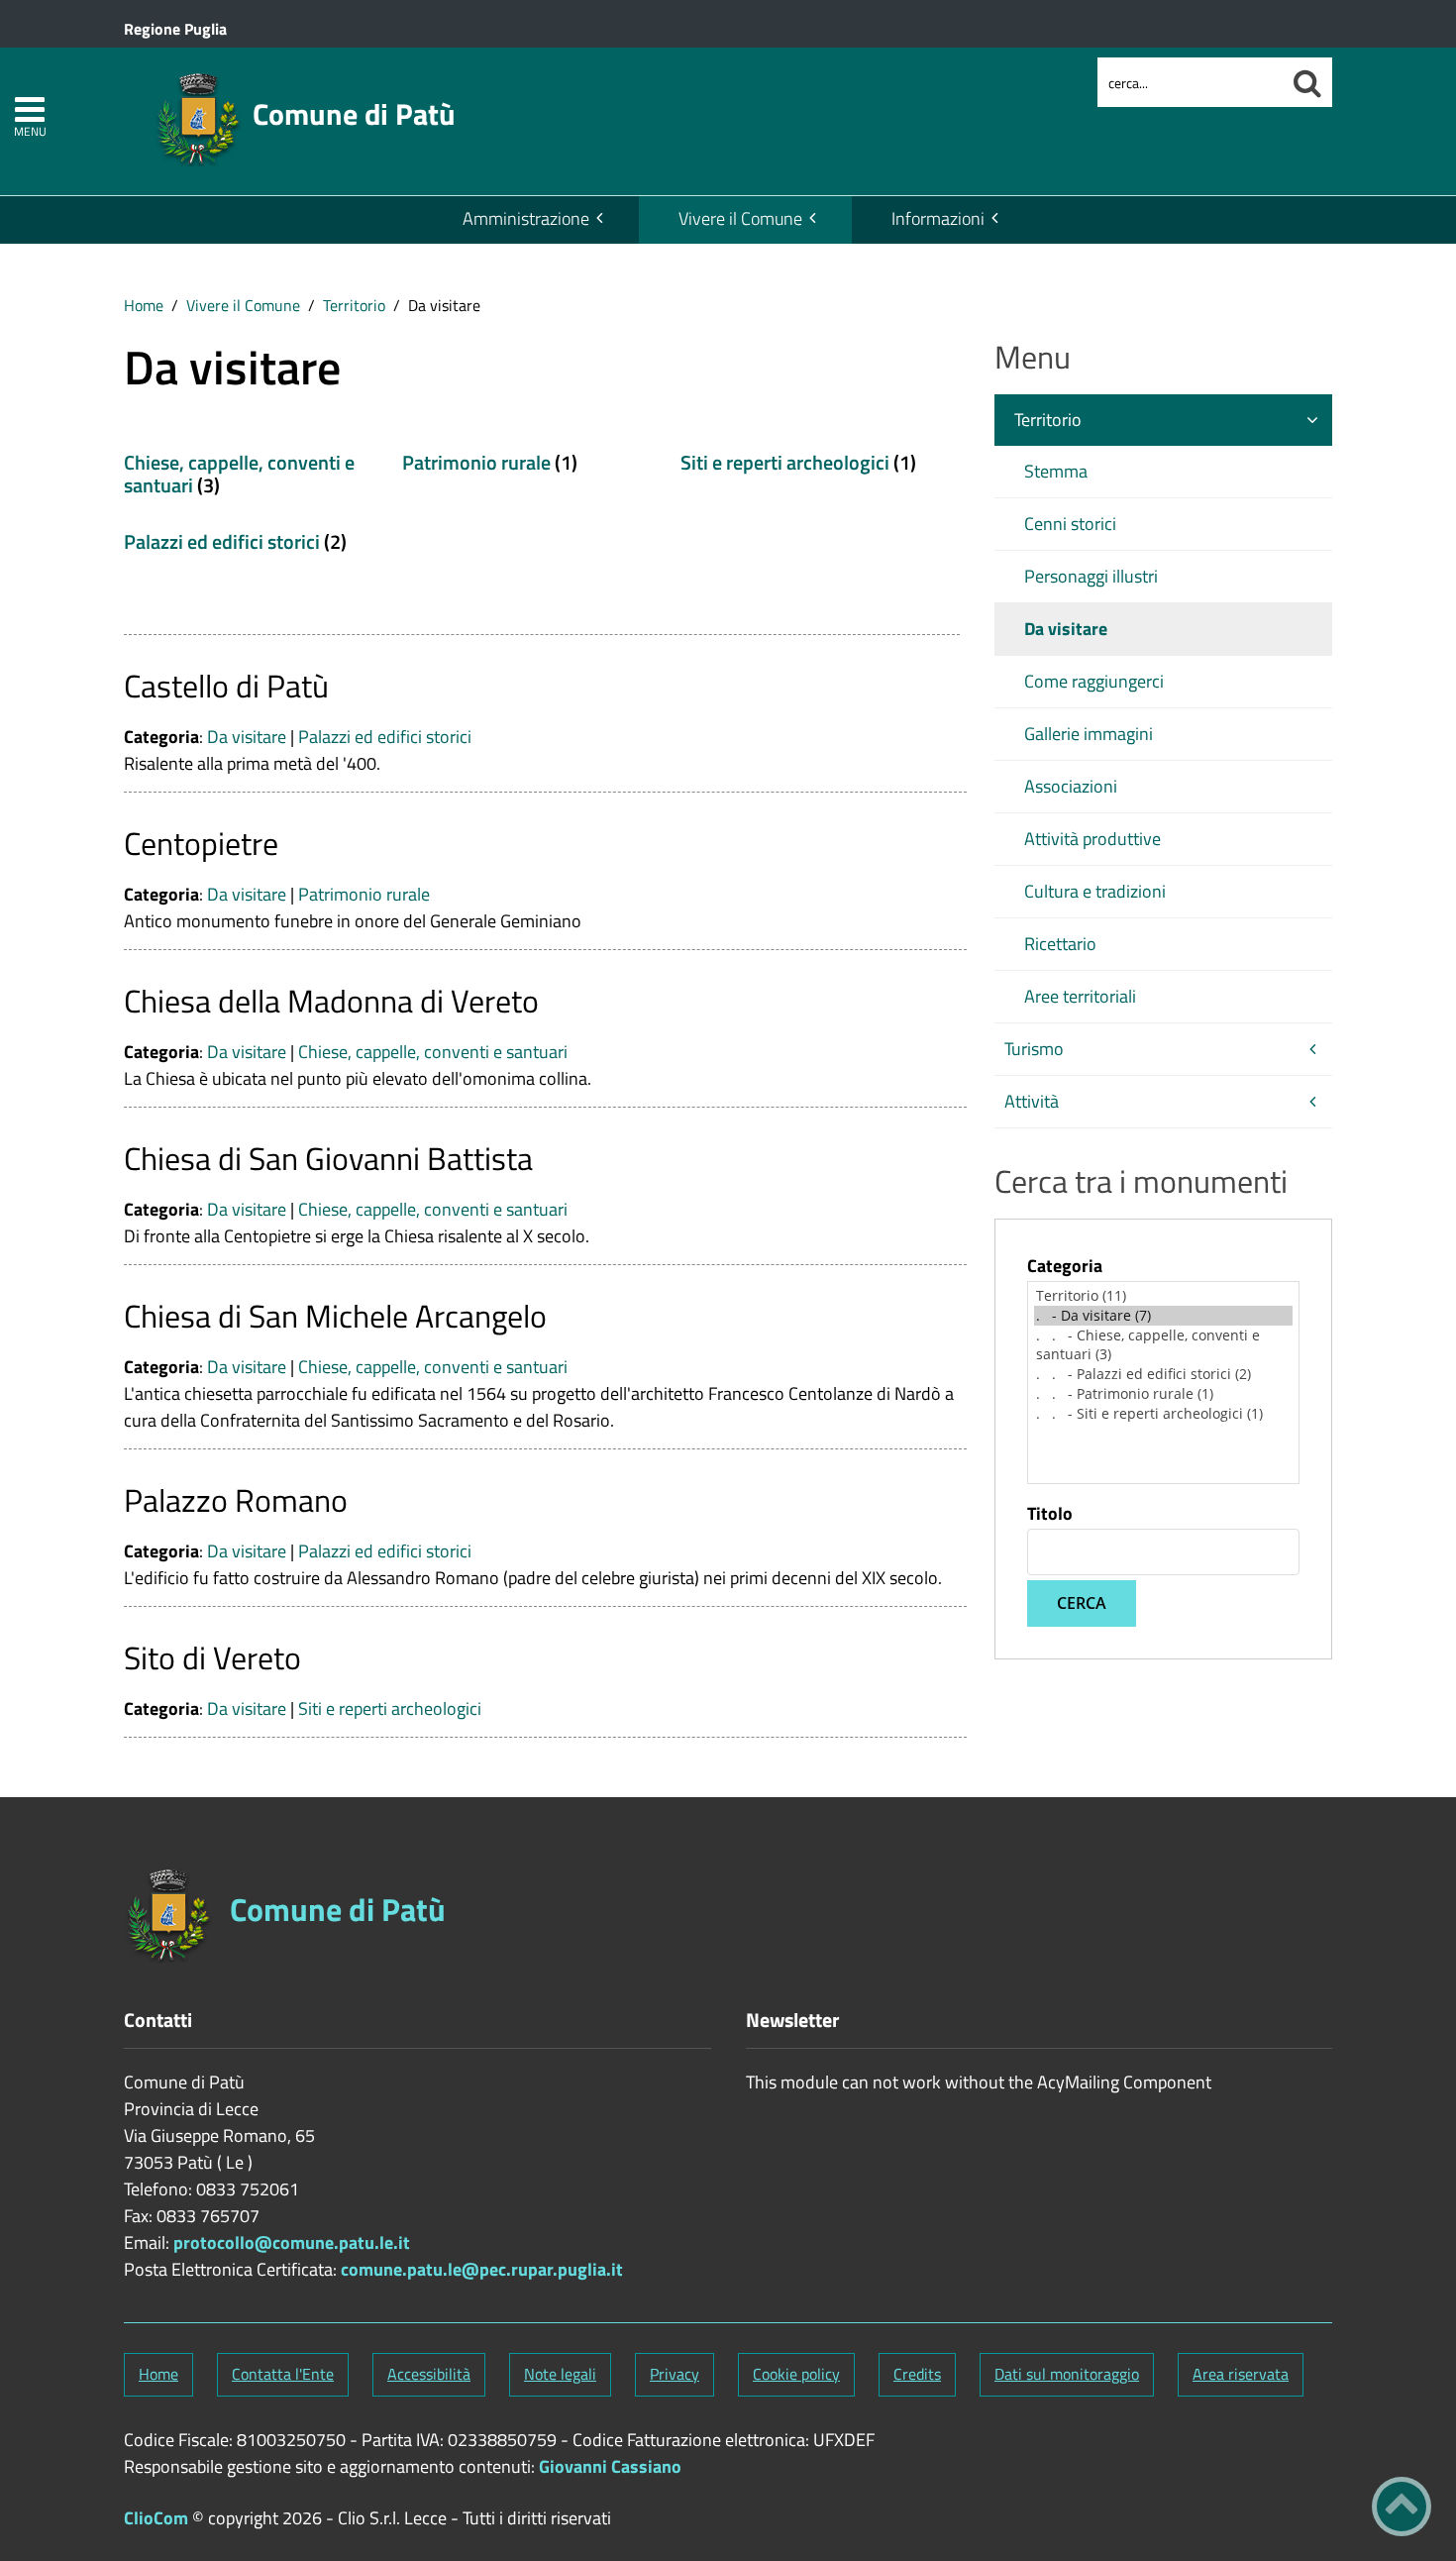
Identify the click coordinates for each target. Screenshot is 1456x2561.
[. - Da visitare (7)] (1164, 1316)
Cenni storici (1070, 524)
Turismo (1034, 1049)
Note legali (560, 2374)
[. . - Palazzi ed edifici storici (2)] (1164, 1374)
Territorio (354, 305)
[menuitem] (531, 220)
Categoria (1065, 1266)
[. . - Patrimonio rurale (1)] (1164, 1394)
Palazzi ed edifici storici (222, 541)
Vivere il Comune (740, 218)
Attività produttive (1092, 839)
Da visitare (247, 737)
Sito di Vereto (212, 1657)
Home (144, 305)
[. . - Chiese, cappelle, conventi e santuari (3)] (1164, 1345)
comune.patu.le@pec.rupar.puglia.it (482, 2269)
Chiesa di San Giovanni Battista (328, 1158)
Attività (1032, 1101)
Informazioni (938, 218)
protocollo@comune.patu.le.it (292, 2242)
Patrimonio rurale (476, 462)
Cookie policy (796, 2374)
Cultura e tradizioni (1095, 891)
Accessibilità (429, 2374)
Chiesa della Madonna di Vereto (331, 1001)
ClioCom (156, 2518)
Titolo (1050, 1514)
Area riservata (1241, 2374)
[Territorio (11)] (1164, 1296)
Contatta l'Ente (283, 2374)
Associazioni (1071, 786)
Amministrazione (526, 218)
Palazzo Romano (236, 1500)
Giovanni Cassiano (610, 2466)
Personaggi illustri (1091, 576)
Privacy (675, 2374)
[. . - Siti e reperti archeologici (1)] (1164, 1414)
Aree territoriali (1080, 996)
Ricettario (1060, 944)
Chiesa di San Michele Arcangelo (335, 1316)
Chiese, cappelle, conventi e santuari (239, 474)
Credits (917, 2374)
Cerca (1082, 1603)
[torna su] (1402, 2507)
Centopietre (201, 843)
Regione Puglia (175, 29)
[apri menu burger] (30, 109)
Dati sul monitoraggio (1067, 2374)
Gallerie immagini (1089, 734)
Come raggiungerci (1094, 681)
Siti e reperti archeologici (785, 462)
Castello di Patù (226, 686)
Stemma (1056, 471)
